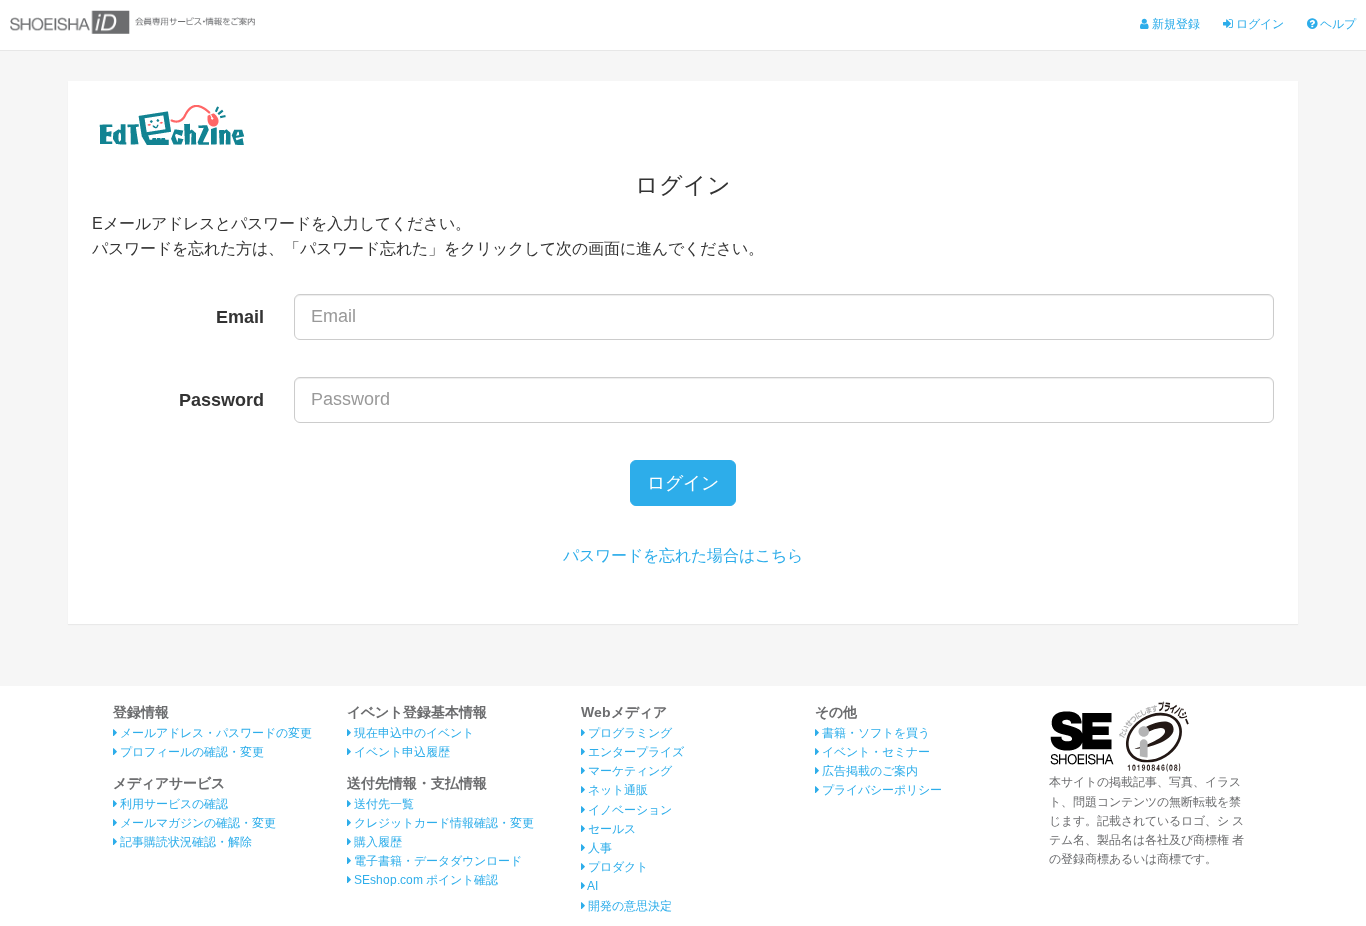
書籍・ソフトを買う (874, 733)
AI (591, 886)
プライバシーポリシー (880, 790)
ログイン (1258, 24)
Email (240, 317)
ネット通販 (616, 790)
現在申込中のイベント (412, 733)
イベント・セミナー (874, 752)
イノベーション (628, 810)
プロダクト (616, 867)
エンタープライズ (634, 752)
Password (221, 400)
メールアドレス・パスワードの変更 (214, 733)
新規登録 (1174, 24)
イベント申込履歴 (400, 752)
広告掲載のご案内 (868, 771)
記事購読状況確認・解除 (184, 842)
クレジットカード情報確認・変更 (442, 823)
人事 (598, 848)
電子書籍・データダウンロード (436, 861)
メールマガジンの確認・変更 (196, 823)
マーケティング (628, 771)
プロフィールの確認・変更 (190, 752)
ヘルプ (1336, 24)
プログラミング (628, 733)
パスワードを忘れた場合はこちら (683, 555)
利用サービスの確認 (172, 804)
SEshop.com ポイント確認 (424, 880)
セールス (610, 829)
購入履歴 (376, 842)
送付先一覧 (382, 804)
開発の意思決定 (628, 906)
